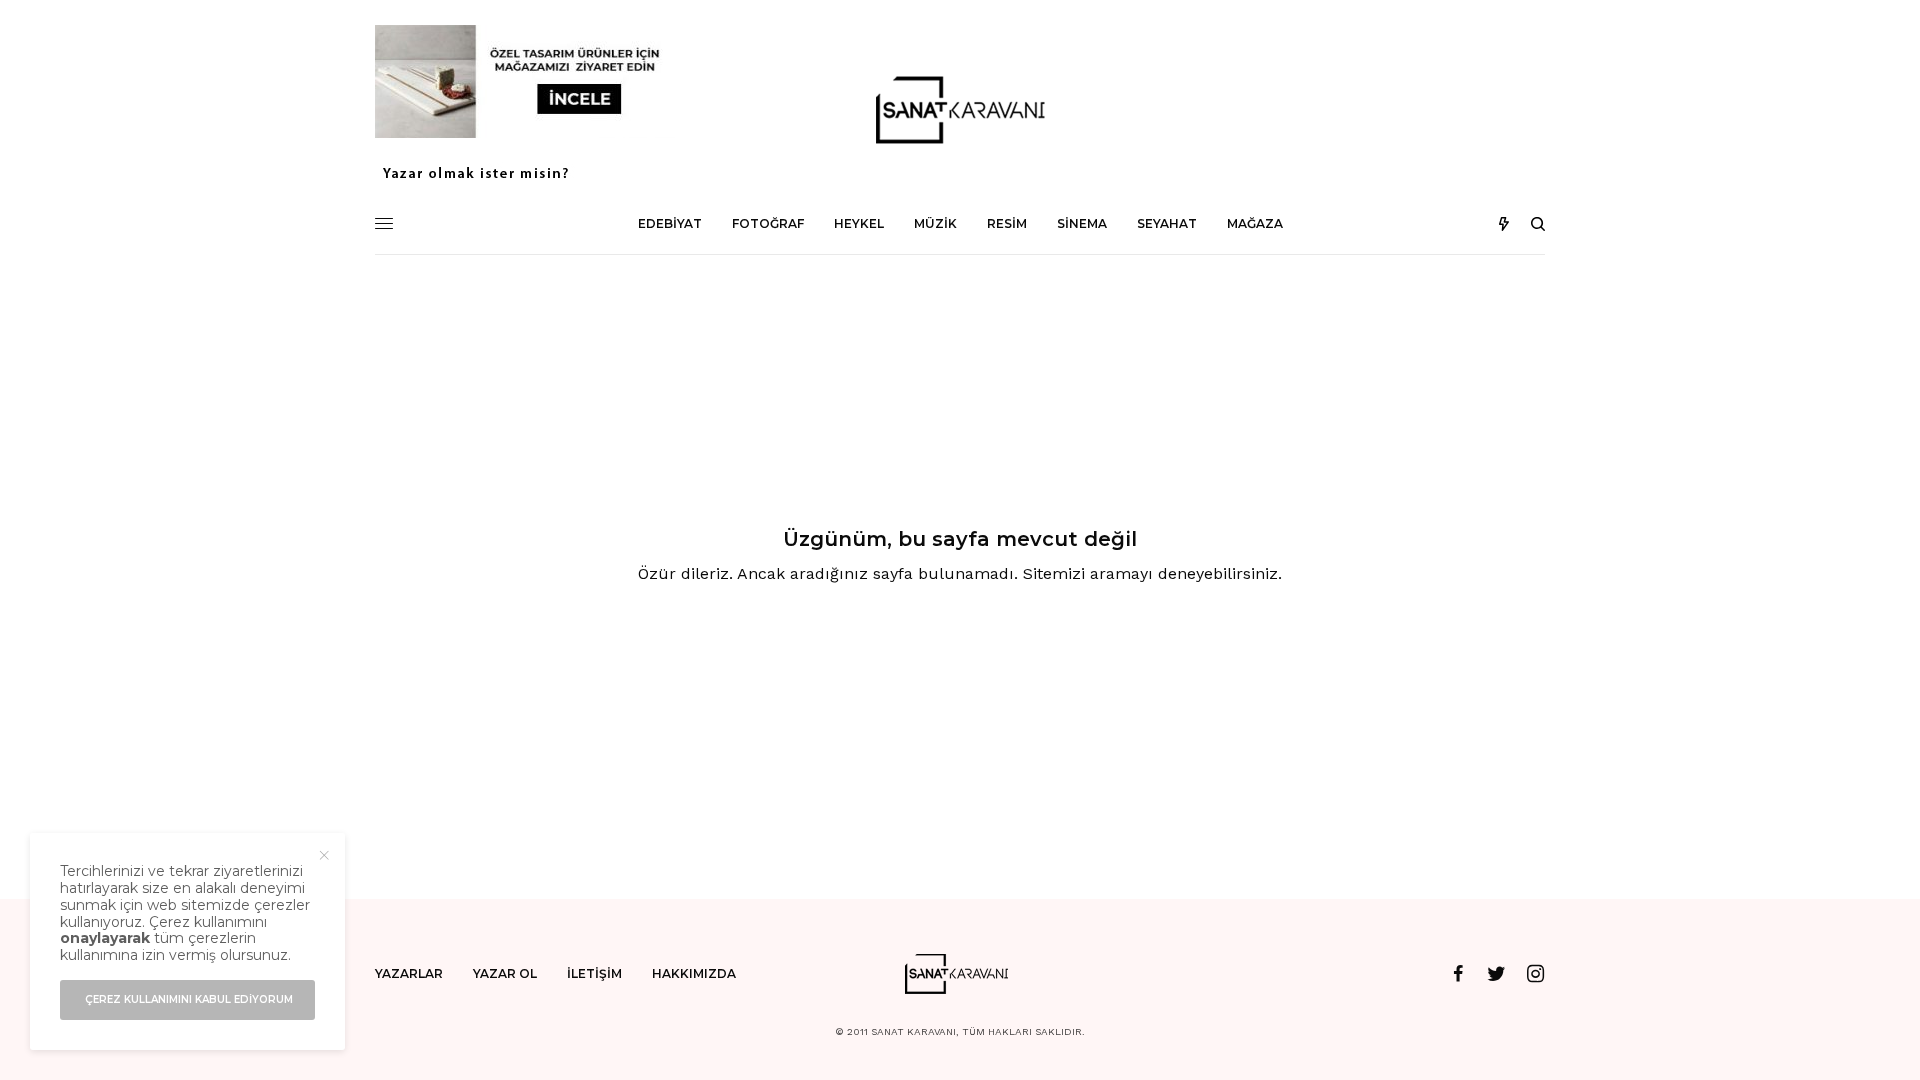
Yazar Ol (505, 973)
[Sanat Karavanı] (960, 110)
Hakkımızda (694, 973)
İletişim (594, 973)
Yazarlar (409, 973)
